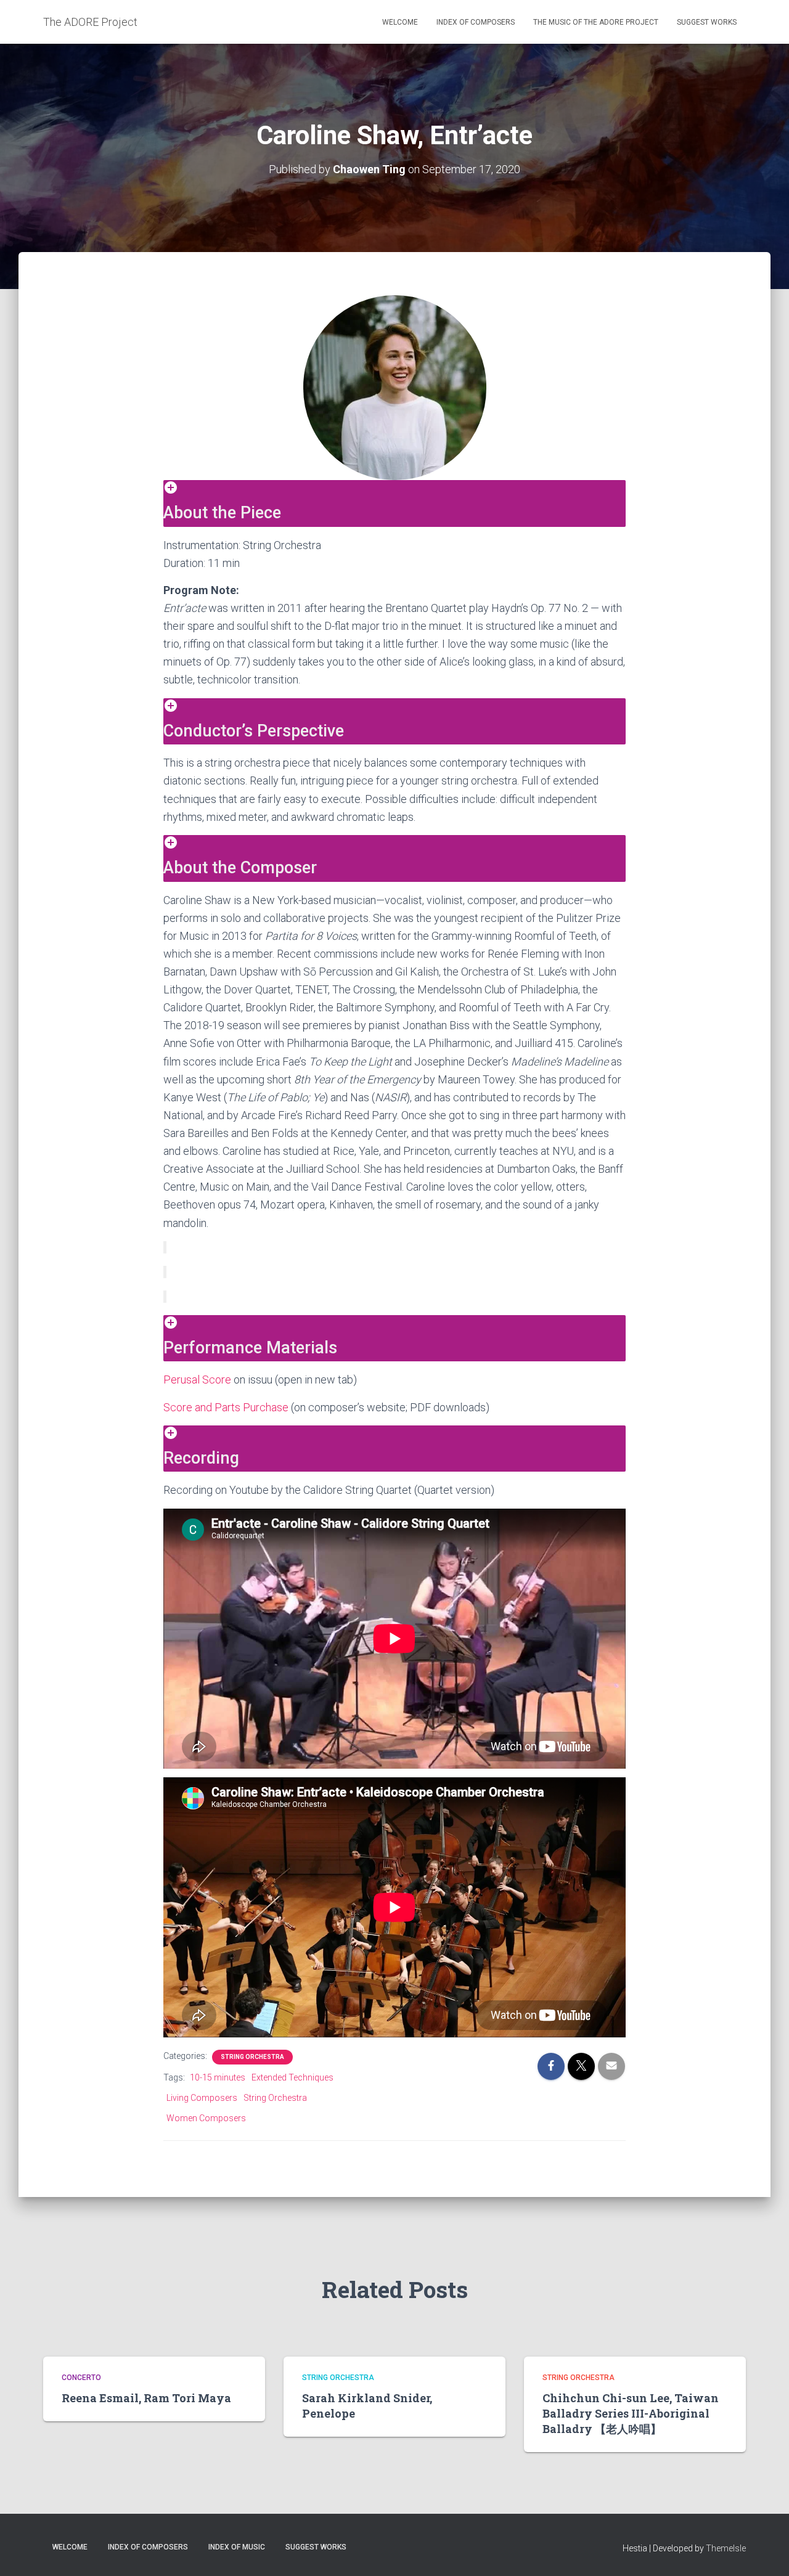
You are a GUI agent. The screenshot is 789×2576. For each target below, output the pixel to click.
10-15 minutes (218, 2077)
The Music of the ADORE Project (596, 22)
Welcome (400, 22)
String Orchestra (252, 2057)
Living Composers (202, 2098)
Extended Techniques (292, 2077)
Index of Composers (476, 22)
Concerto (81, 2378)
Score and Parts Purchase (226, 1407)
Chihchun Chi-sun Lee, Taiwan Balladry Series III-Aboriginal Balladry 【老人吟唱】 (631, 2413)
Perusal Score (197, 1380)
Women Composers (206, 2118)
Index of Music (237, 2547)
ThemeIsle (726, 2548)
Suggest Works (707, 22)
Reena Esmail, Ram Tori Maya (146, 2398)
